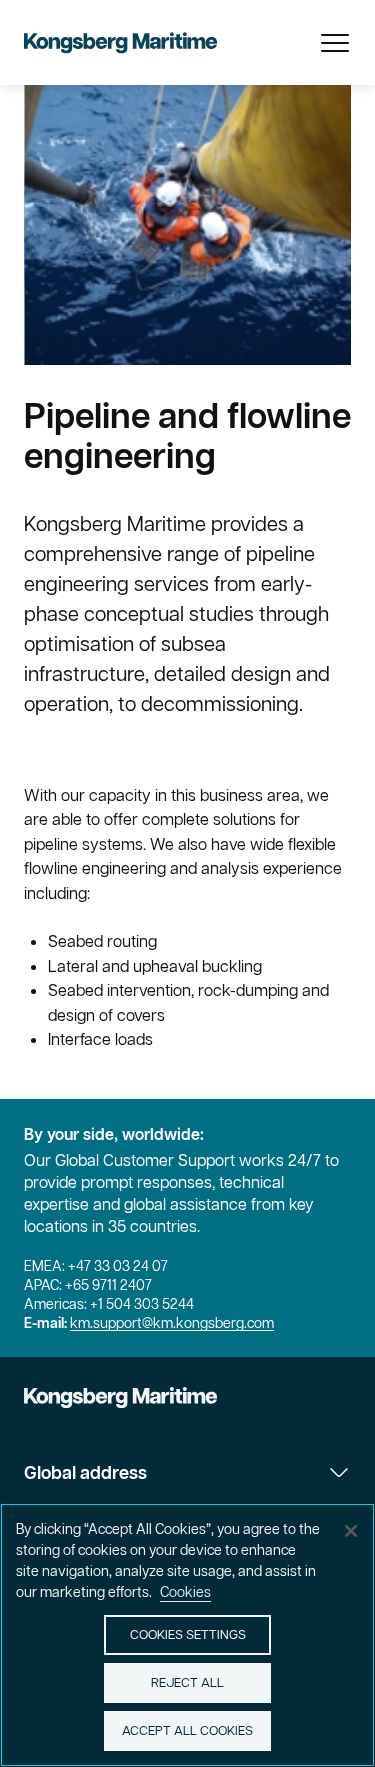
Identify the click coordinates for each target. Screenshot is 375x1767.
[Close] (351, 1531)
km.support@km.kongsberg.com (172, 1323)
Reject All (187, 1682)
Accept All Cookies (187, 1730)
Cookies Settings (188, 1634)
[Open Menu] (335, 43)
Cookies (185, 1592)
